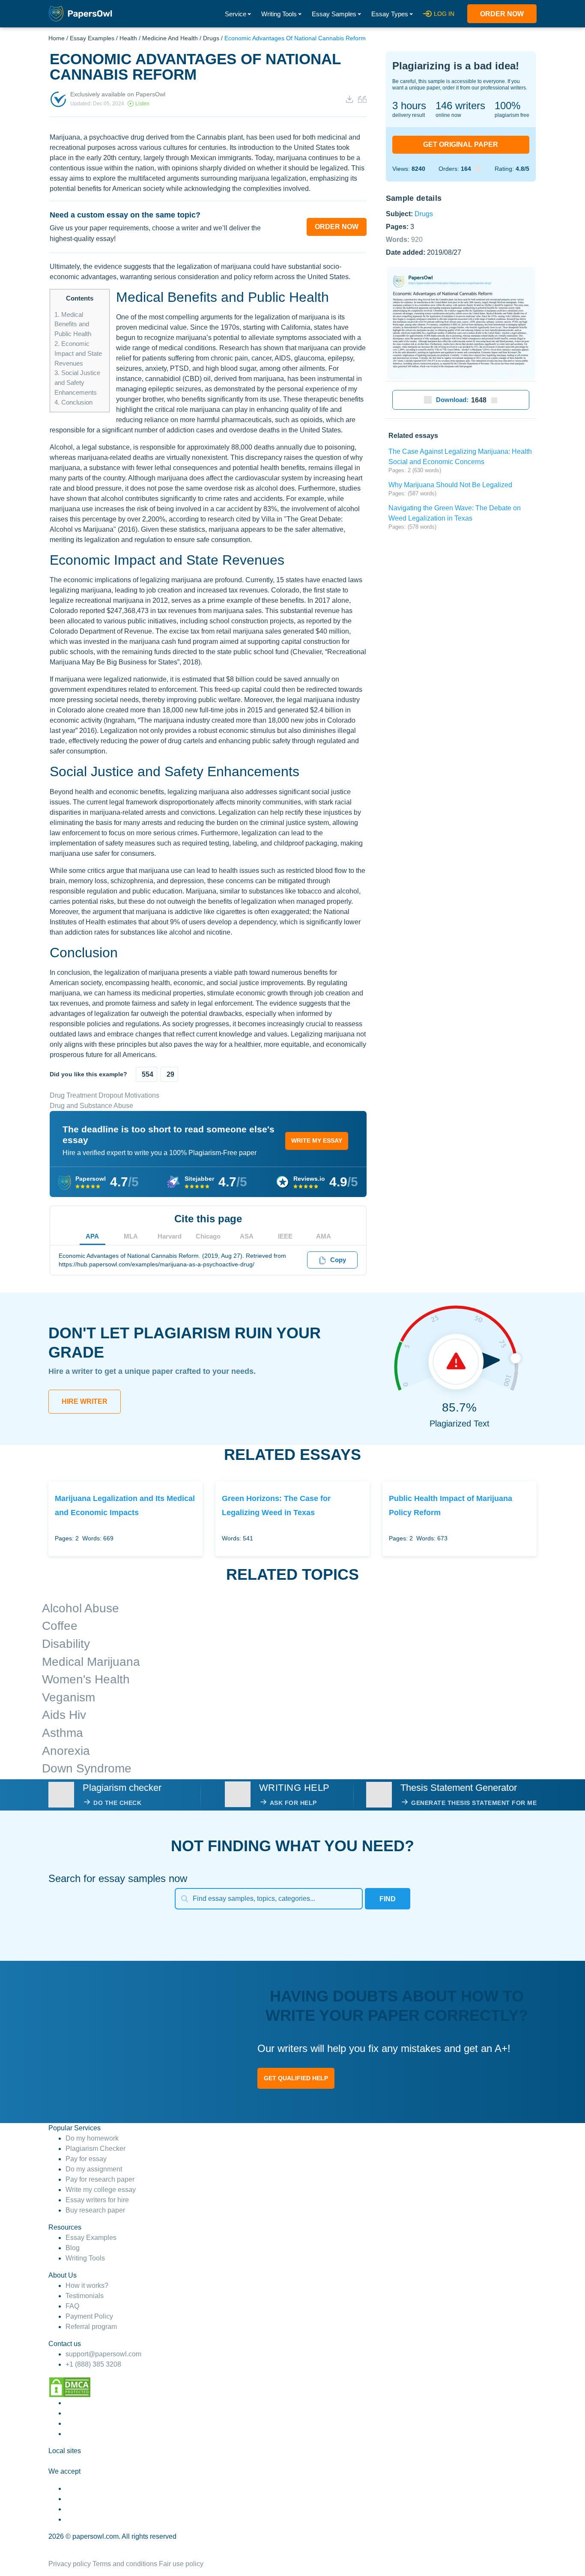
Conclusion (73, 402)
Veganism (69, 1697)
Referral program (91, 2327)
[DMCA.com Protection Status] (70, 2387)
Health (128, 38)
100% (507, 106)
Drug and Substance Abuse (91, 1106)
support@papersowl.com (103, 2354)
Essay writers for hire (97, 2200)
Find (388, 1899)
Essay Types (390, 14)
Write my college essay (101, 2190)
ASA (247, 1236)
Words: (404, 239)
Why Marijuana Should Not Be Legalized (450, 485)
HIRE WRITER (85, 1401)
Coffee (60, 1626)
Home (57, 38)
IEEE (285, 1236)
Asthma (63, 1733)
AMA (324, 1236)
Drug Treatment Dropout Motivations (104, 1095)
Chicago (208, 1236)
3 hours (409, 106)
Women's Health (86, 1679)
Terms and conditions (125, 2564)
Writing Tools (279, 14)
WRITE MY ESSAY (317, 1141)
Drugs (211, 38)
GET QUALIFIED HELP (296, 2078)
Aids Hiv (64, 1715)
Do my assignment (94, 2169)
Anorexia (66, 1751)
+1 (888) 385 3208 (93, 2364)
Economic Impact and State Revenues (78, 353)
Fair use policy (181, 2564)
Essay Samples (334, 14)
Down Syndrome (87, 1768)
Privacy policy (70, 2564)
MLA (131, 1236)
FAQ (72, 2306)
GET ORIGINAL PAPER (461, 144)
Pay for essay (86, 2159)
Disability (66, 1644)
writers (460, 106)
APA (92, 1236)
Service (236, 14)
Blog (73, 2248)
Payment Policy (89, 2316)
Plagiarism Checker (96, 2149)
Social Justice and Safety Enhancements (77, 383)
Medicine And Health (170, 38)
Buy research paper (95, 2210)
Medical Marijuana (91, 1662)
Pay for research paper (100, 2179)
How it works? (87, 2286)
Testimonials (85, 2296)
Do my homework (92, 2138)
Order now (502, 14)
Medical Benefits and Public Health (73, 324)
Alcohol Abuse (81, 1608)
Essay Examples (92, 38)
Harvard (170, 1236)
